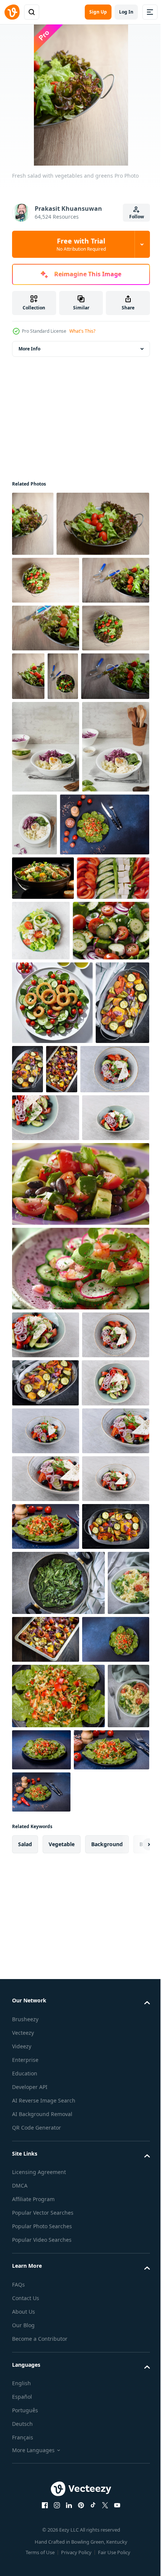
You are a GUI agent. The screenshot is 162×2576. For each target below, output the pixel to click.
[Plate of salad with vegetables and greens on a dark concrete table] (57, 1079)
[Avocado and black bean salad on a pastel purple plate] (80, 1630)
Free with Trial (81, 244)
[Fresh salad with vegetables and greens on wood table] (46, 645)
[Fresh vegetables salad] (39, 1401)
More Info (29, 349)
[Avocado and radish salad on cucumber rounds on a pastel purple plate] (80, 1715)
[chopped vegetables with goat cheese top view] (48, 1177)
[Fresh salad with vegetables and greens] (33, 524)
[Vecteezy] (12, 12)
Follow (137, 217)
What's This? (82, 331)
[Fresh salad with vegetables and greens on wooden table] (98, 789)
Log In (126, 12)
